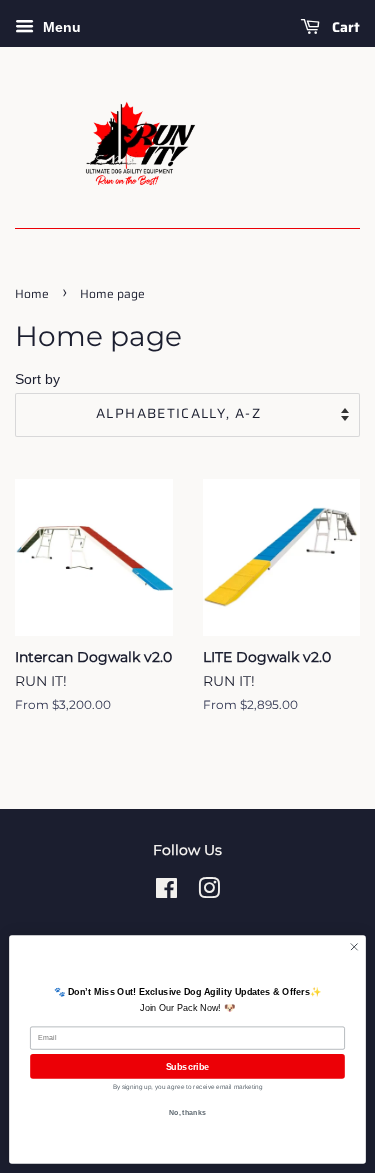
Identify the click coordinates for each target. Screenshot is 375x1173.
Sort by (37, 379)
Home (32, 293)
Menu (60, 27)
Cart (344, 27)
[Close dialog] (354, 947)
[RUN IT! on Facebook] (166, 892)
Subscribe (188, 1066)
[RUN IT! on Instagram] (209, 892)
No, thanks (188, 1113)
